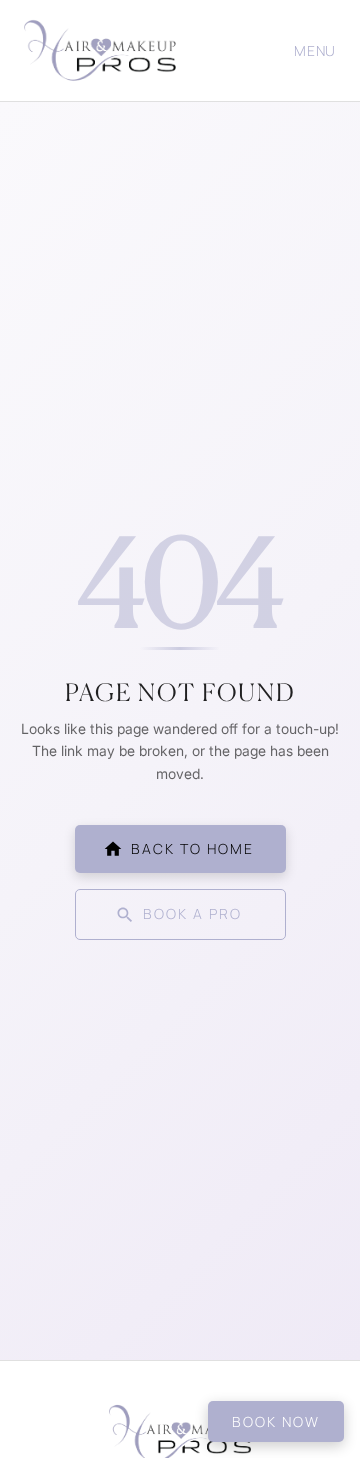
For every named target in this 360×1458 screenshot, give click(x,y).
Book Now (276, 1421)
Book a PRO (192, 913)
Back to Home (192, 848)
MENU (315, 50)
